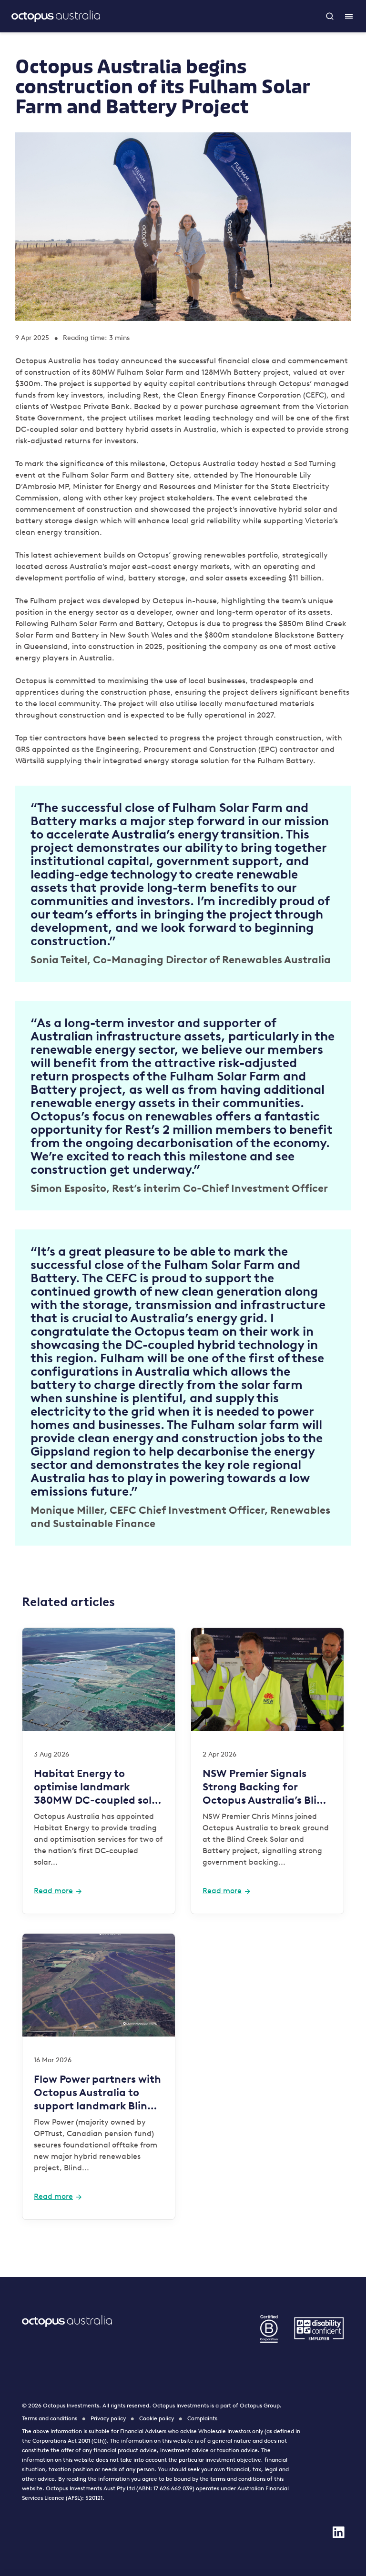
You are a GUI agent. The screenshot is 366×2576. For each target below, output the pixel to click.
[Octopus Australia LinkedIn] (338, 2532)
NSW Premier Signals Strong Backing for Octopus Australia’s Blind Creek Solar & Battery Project (266, 1787)
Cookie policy (157, 2418)
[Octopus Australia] (56, 16)
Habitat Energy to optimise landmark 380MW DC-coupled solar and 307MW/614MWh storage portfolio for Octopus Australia (98, 1787)
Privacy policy (108, 2418)
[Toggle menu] (349, 16)
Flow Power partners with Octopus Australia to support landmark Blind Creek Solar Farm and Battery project (97, 2093)
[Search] (330, 16)
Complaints (202, 2418)
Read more (53, 1891)
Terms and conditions (50, 2418)
